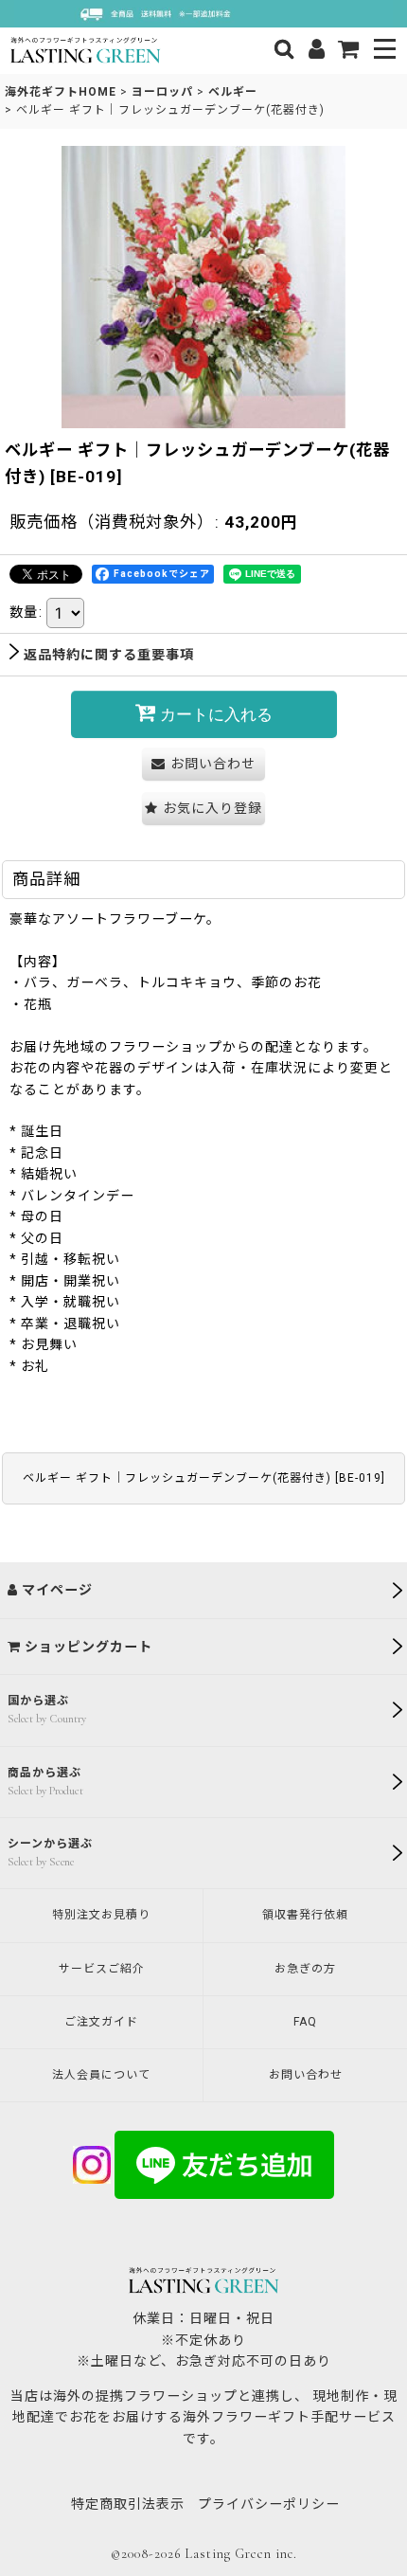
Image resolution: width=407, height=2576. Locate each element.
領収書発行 (305, 1915)
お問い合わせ (306, 2075)
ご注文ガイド (101, 2022)
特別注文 (101, 1915)
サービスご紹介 (102, 1969)
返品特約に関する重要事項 (109, 655)
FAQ (305, 2022)
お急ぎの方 (305, 1969)
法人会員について (101, 2075)
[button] (386, 51)
